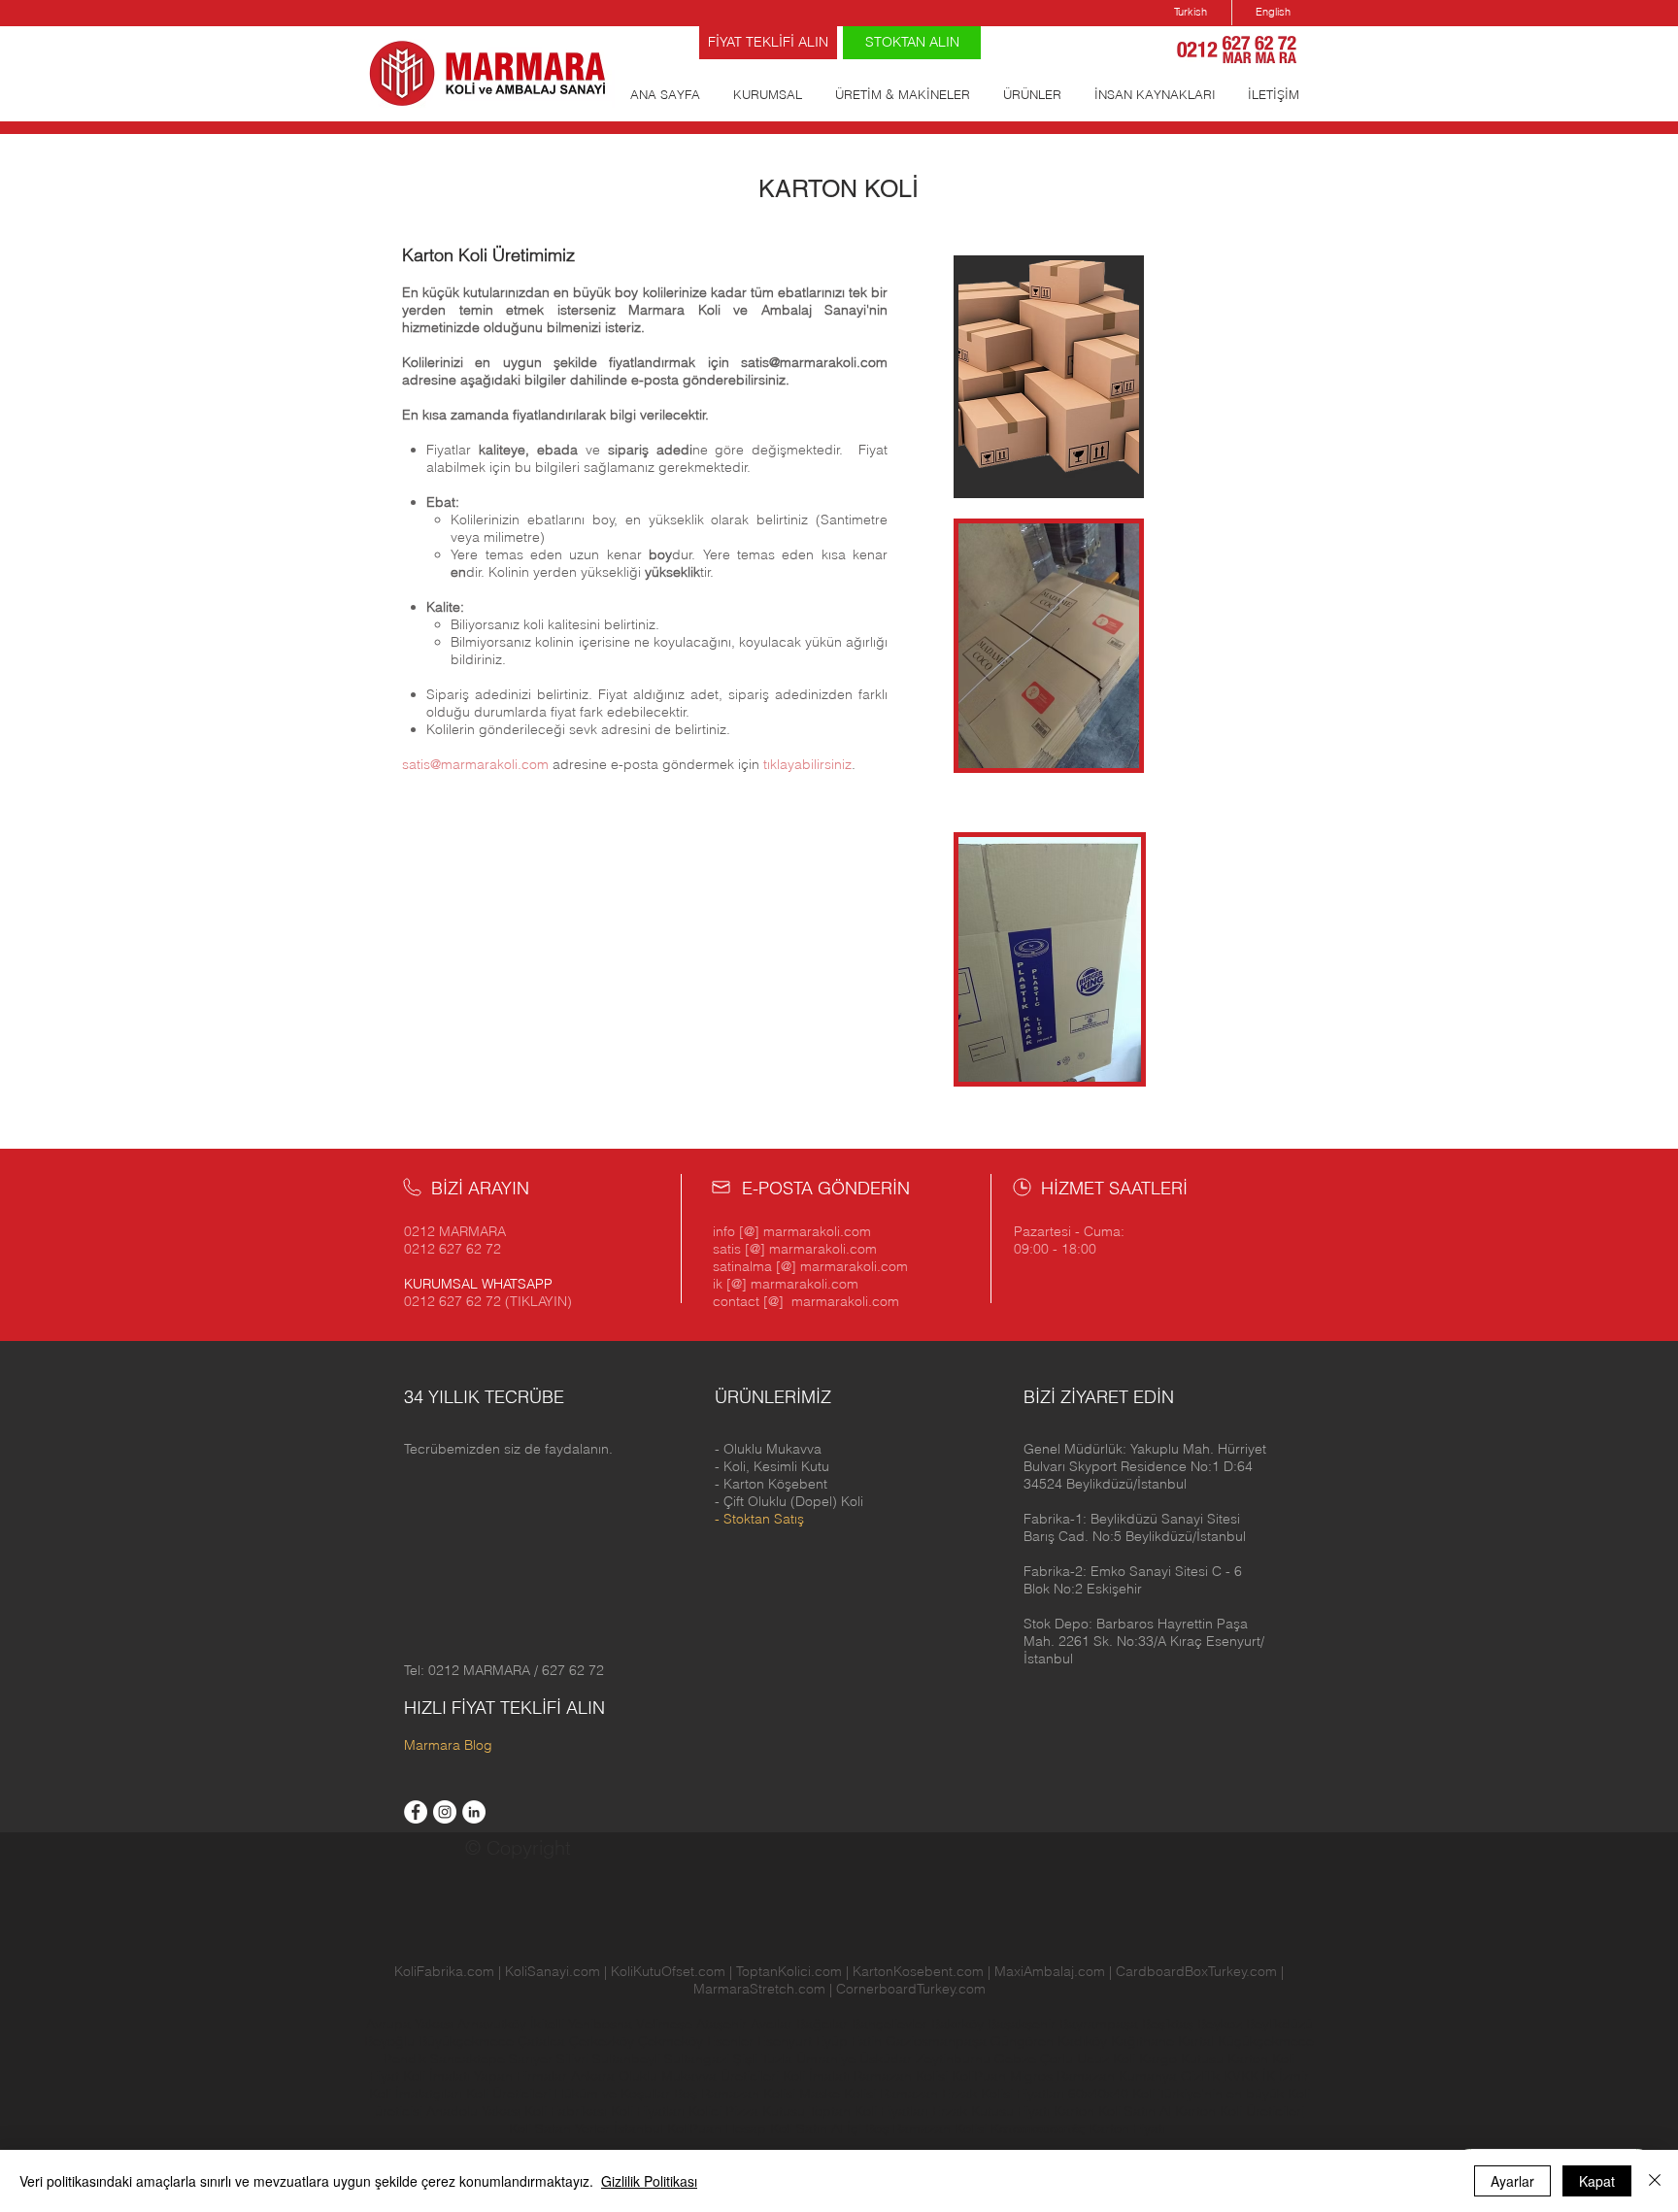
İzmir (1294, 2076)
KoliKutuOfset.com (668, 1971)
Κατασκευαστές (1038, 2128)
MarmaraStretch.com (759, 1989)
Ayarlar (1512, 2181)
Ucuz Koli (1106, 2059)
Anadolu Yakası (473, 2111)
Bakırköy (959, 2024)
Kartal (1198, 2041)
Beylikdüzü (1279, 2024)
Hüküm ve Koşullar (612, 2094)
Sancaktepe (470, 2059)
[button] (1145, 1466)
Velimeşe (666, 2024)
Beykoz (1222, 2024)
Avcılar (773, 2024)
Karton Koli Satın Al (1112, 2111)
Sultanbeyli (628, 2059)
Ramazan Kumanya (1117, 2076)
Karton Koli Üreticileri (1240, 2111)
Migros (1031, 2076)
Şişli (747, 2059)
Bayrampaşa (1101, 2024)
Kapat (1597, 2181)
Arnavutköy (494, 2024)
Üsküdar (888, 2059)
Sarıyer (533, 2059)
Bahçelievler (891, 2024)
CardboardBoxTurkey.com (1196, 1971)
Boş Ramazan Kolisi (737, 2094)
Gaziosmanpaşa (938, 2041)
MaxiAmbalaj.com (1052, 1971)
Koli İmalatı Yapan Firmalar (485, 2076)
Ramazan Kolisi (901, 2076)
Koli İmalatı (816, 2076)
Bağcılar (824, 2024)
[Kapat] (1655, 2181)
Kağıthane (1144, 2041)
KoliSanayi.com (553, 1971)
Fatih (869, 2041)
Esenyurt (787, 2041)
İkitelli (549, 2024)
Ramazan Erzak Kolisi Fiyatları (972, 2094)
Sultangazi (699, 2059)
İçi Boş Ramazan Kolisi (917, 2128)
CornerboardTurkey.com (911, 1989)
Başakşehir (1024, 2024)
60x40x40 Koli (1111, 2094)
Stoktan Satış (764, 1519)
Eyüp (834, 2041)
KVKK (1243, 2076)
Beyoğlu (391, 2041)
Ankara (593, 2076)
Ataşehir (723, 2024)
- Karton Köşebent (771, 1484)
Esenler (730, 2041)
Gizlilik (1200, 2076)
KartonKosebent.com (918, 1971)
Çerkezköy (604, 2041)
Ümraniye (828, 2059)
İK (1269, 2076)
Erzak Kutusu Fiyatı (991, 2111)
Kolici (707, 2111)
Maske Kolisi (838, 2094)
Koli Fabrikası (566, 2111)
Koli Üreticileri (510, 2094)
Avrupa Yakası (410, 2024)
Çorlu (1057, 2059)
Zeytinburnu (953, 2059)
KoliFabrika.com (444, 1971)
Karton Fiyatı (1127, 2128)
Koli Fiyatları (648, 2111)
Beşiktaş (1168, 2024)
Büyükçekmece (468, 2041)
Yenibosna (602, 2024)
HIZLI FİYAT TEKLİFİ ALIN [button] (504, 1708)
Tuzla (777, 2059)
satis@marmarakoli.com (814, 362)
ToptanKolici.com (789, 1971)
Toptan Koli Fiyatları (869, 2111)
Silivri (574, 2059)
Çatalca (543, 2041)
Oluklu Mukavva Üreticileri (699, 2076)
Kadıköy (1084, 2041)
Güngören (1024, 2041)
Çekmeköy (672, 2041)
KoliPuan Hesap (717, 2128)
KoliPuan (979, 2076)
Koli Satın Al (806, 2128)
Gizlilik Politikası (649, 2181)
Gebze (1017, 2059)
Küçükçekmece (1266, 2041)
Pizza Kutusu (765, 2111)
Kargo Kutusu (1181, 2059)
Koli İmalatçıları (416, 2094)
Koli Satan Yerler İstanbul (586, 2128)
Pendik (407, 2059)
